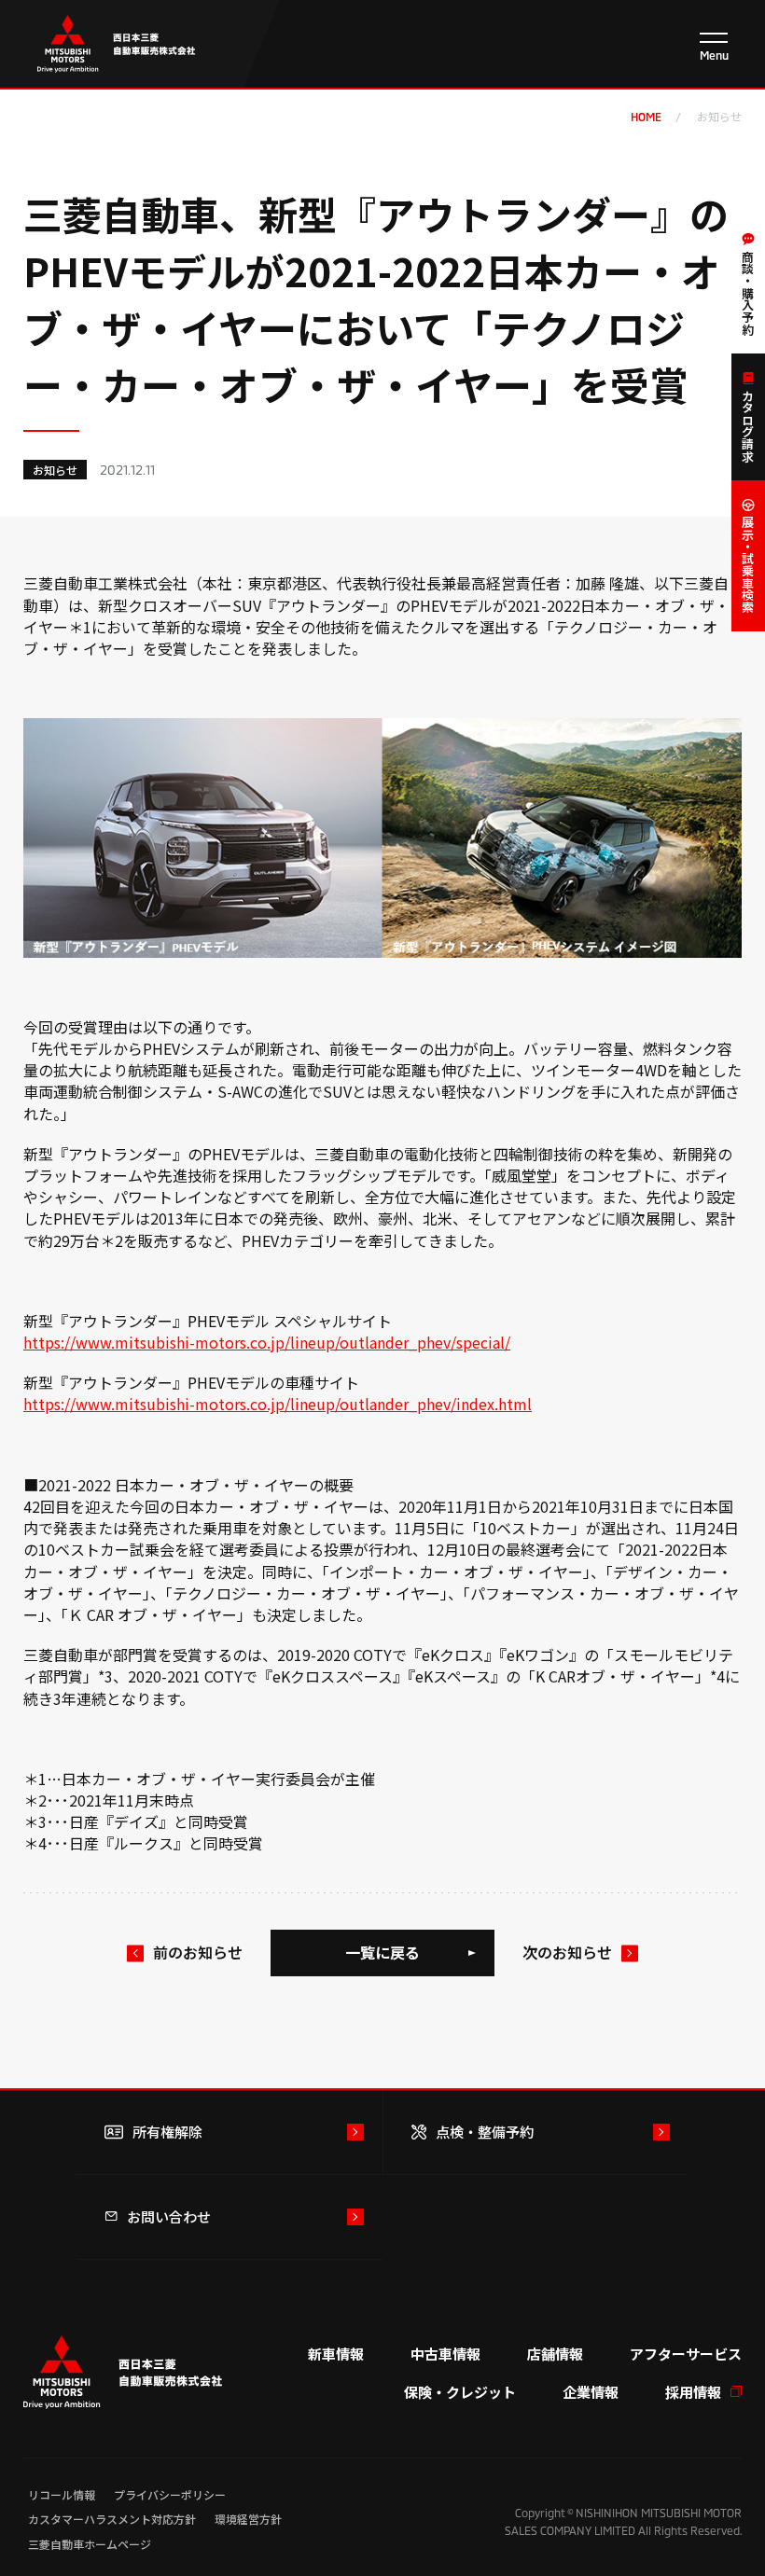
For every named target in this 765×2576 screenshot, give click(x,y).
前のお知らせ (198, 1952)
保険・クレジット (460, 2392)
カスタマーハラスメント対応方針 (112, 2519)
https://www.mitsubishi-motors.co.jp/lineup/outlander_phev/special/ (267, 1342)
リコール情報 (62, 2494)
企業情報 (591, 2392)
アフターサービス (686, 2354)
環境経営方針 (248, 2519)
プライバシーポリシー (170, 2494)
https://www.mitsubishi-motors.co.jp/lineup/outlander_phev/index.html (278, 1404)
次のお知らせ (567, 1952)
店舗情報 (555, 2354)
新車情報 (336, 2354)
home (646, 117)
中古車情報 (445, 2354)
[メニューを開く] (714, 47)
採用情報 (693, 2392)
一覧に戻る (382, 1952)
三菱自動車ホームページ (90, 2544)
